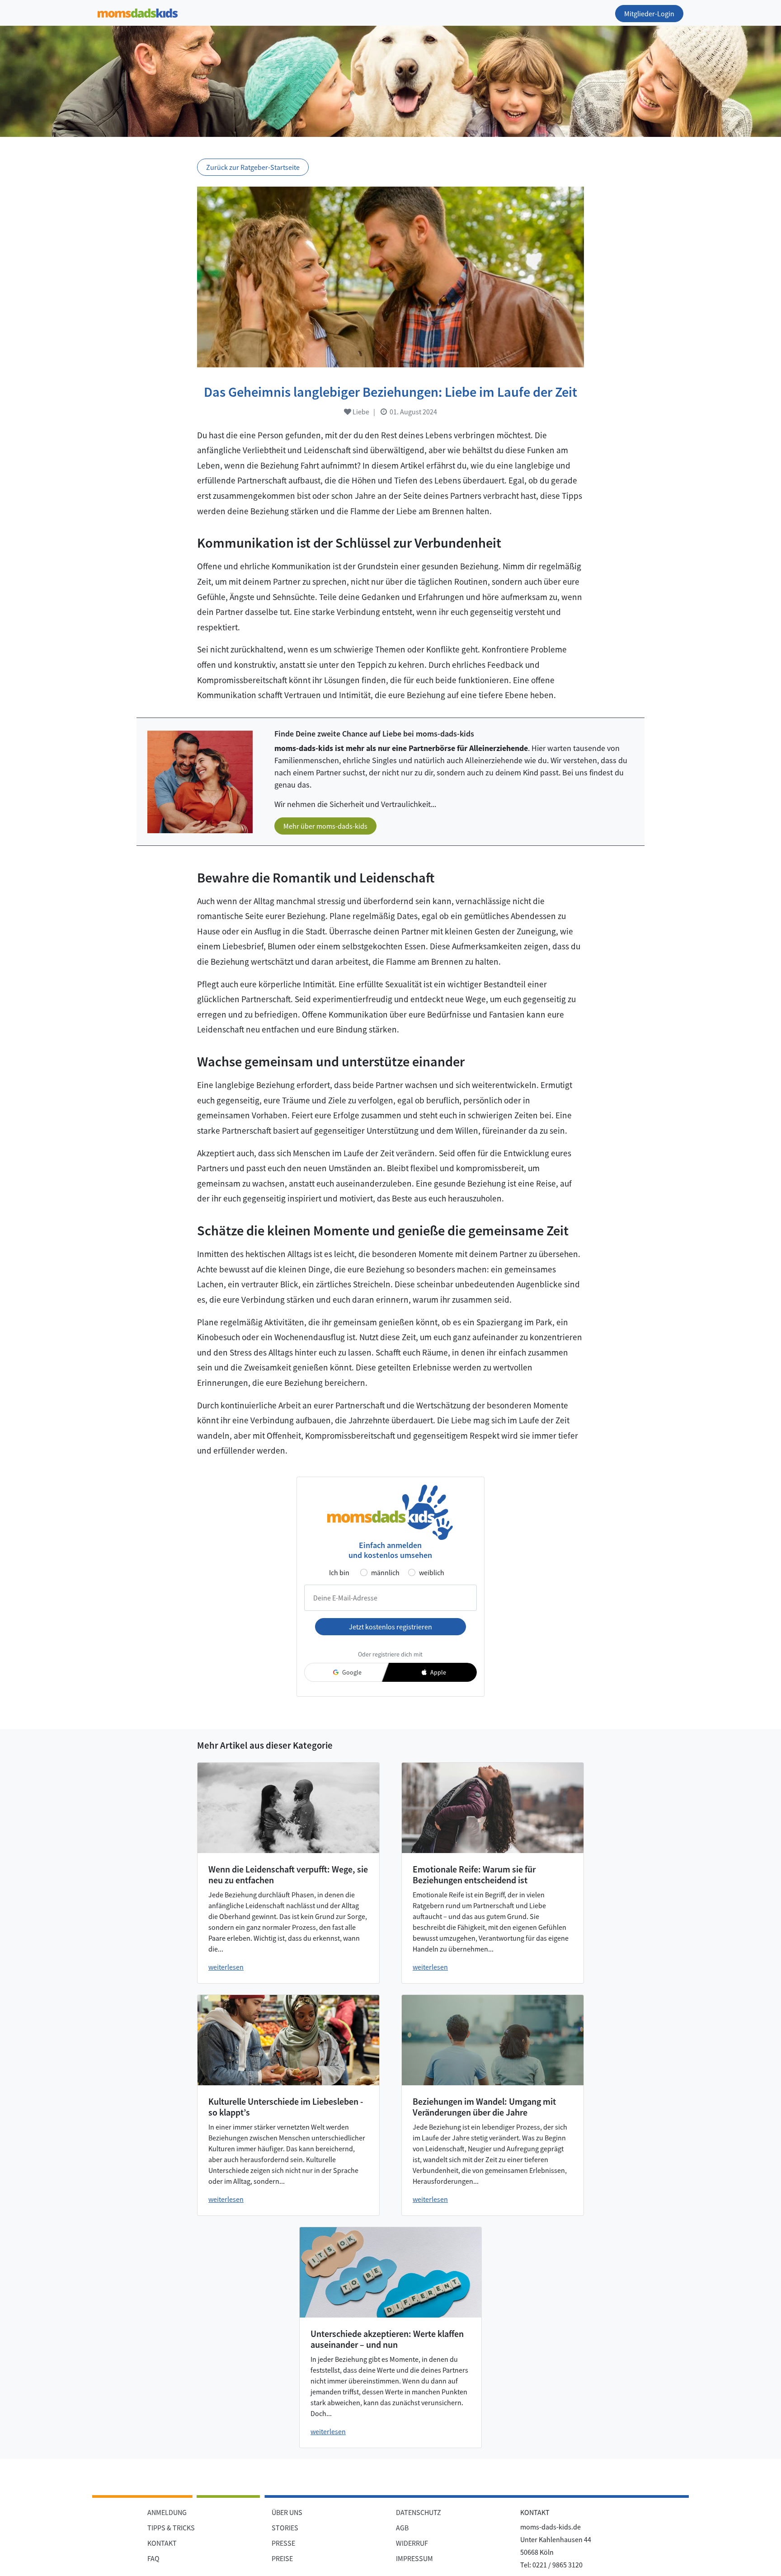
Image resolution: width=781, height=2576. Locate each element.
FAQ (153, 2558)
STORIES (285, 2528)
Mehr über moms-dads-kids (325, 826)
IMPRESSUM (414, 2558)
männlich (385, 1572)
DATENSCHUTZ (419, 2512)
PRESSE (283, 2543)
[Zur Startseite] (138, 12)
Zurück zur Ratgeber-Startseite (253, 167)
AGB (402, 2528)
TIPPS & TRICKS (171, 2528)
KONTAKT (162, 2543)
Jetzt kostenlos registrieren (390, 1627)
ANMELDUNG (167, 2512)
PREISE (282, 2558)
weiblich (432, 1572)
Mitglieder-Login (649, 14)
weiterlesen (226, 1967)
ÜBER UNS (287, 2512)
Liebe (360, 412)
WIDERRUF (412, 2543)
